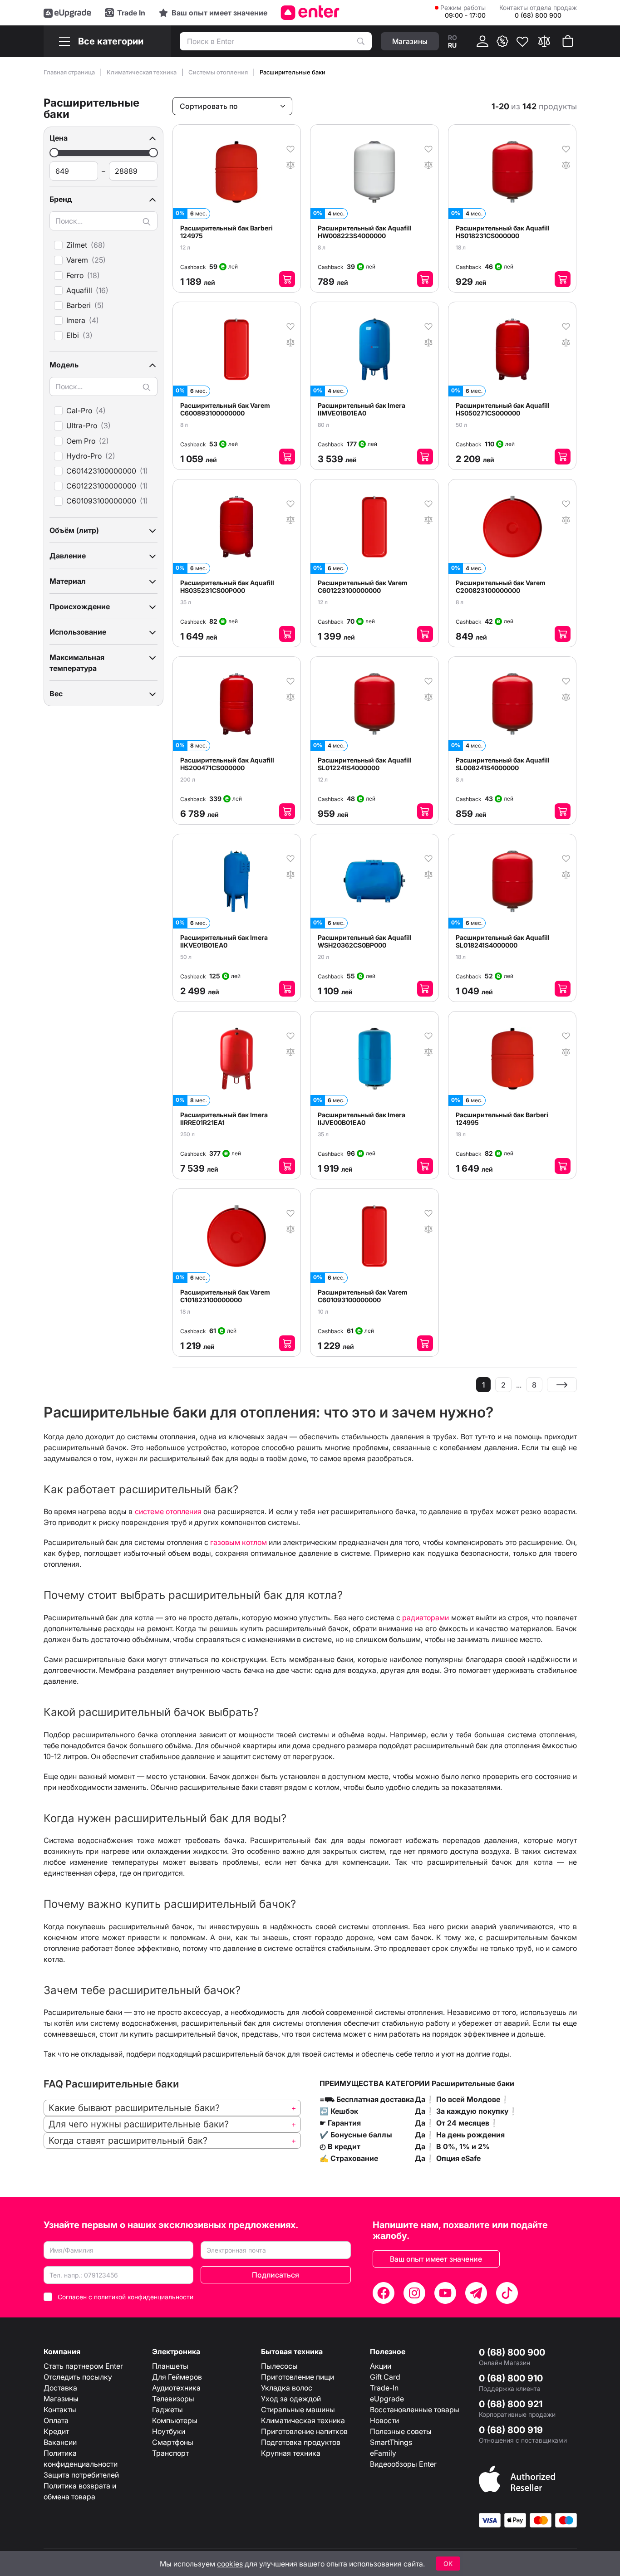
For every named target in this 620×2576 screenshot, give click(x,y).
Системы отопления (219, 72)
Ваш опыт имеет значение (436, 2259)
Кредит (56, 2431)
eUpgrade (387, 2399)
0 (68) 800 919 (511, 2430)
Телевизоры (173, 2399)
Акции (381, 2366)
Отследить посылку (78, 2377)
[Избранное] (522, 41)
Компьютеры (175, 2420)
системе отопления (168, 1511)
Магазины (61, 2399)
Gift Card (385, 2377)
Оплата (56, 2420)
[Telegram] (476, 2293)
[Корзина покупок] (568, 41)
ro (453, 37)
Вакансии (60, 2442)
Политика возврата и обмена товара (80, 2491)
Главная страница (70, 72)
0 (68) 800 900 (512, 2352)
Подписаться (276, 2275)
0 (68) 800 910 (511, 2378)
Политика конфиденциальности (81, 2459)
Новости (384, 2420)
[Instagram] (414, 2293)
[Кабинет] (482, 41)
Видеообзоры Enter (403, 2464)
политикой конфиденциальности (144, 2297)
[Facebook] (384, 2293)
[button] (103, 138)
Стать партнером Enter (83, 2366)
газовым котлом (239, 1542)
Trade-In (384, 2388)
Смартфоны (173, 2442)
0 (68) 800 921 (511, 2404)
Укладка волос (287, 2388)
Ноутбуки (169, 2431)
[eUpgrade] (67, 13)
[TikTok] (507, 2293)
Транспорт (170, 2453)
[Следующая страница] (562, 1385)
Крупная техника (291, 2453)
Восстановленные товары (415, 2410)
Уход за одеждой (291, 2399)
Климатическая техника (142, 72)
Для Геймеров (177, 2377)
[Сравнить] (544, 41)
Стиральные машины (298, 2410)
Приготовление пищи (298, 2377)
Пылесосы (279, 2366)
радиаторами (426, 1618)
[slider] (54, 153)
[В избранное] (290, 148)
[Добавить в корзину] (287, 279)
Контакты (60, 2410)
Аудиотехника (176, 2388)
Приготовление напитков (304, 2431)
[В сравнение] (290, 164)
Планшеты (170, 2366)
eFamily (383, 2453)
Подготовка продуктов (301, 2442)
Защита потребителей (81, 2475)
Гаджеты (167, 2410)
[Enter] (310, 13)
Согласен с (125, 2297)
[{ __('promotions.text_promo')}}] (502, 41)
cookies (230, 2564)
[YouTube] (445, 2293)
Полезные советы (401, 2431)
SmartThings (391, 2442)
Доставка (60, 2388)
